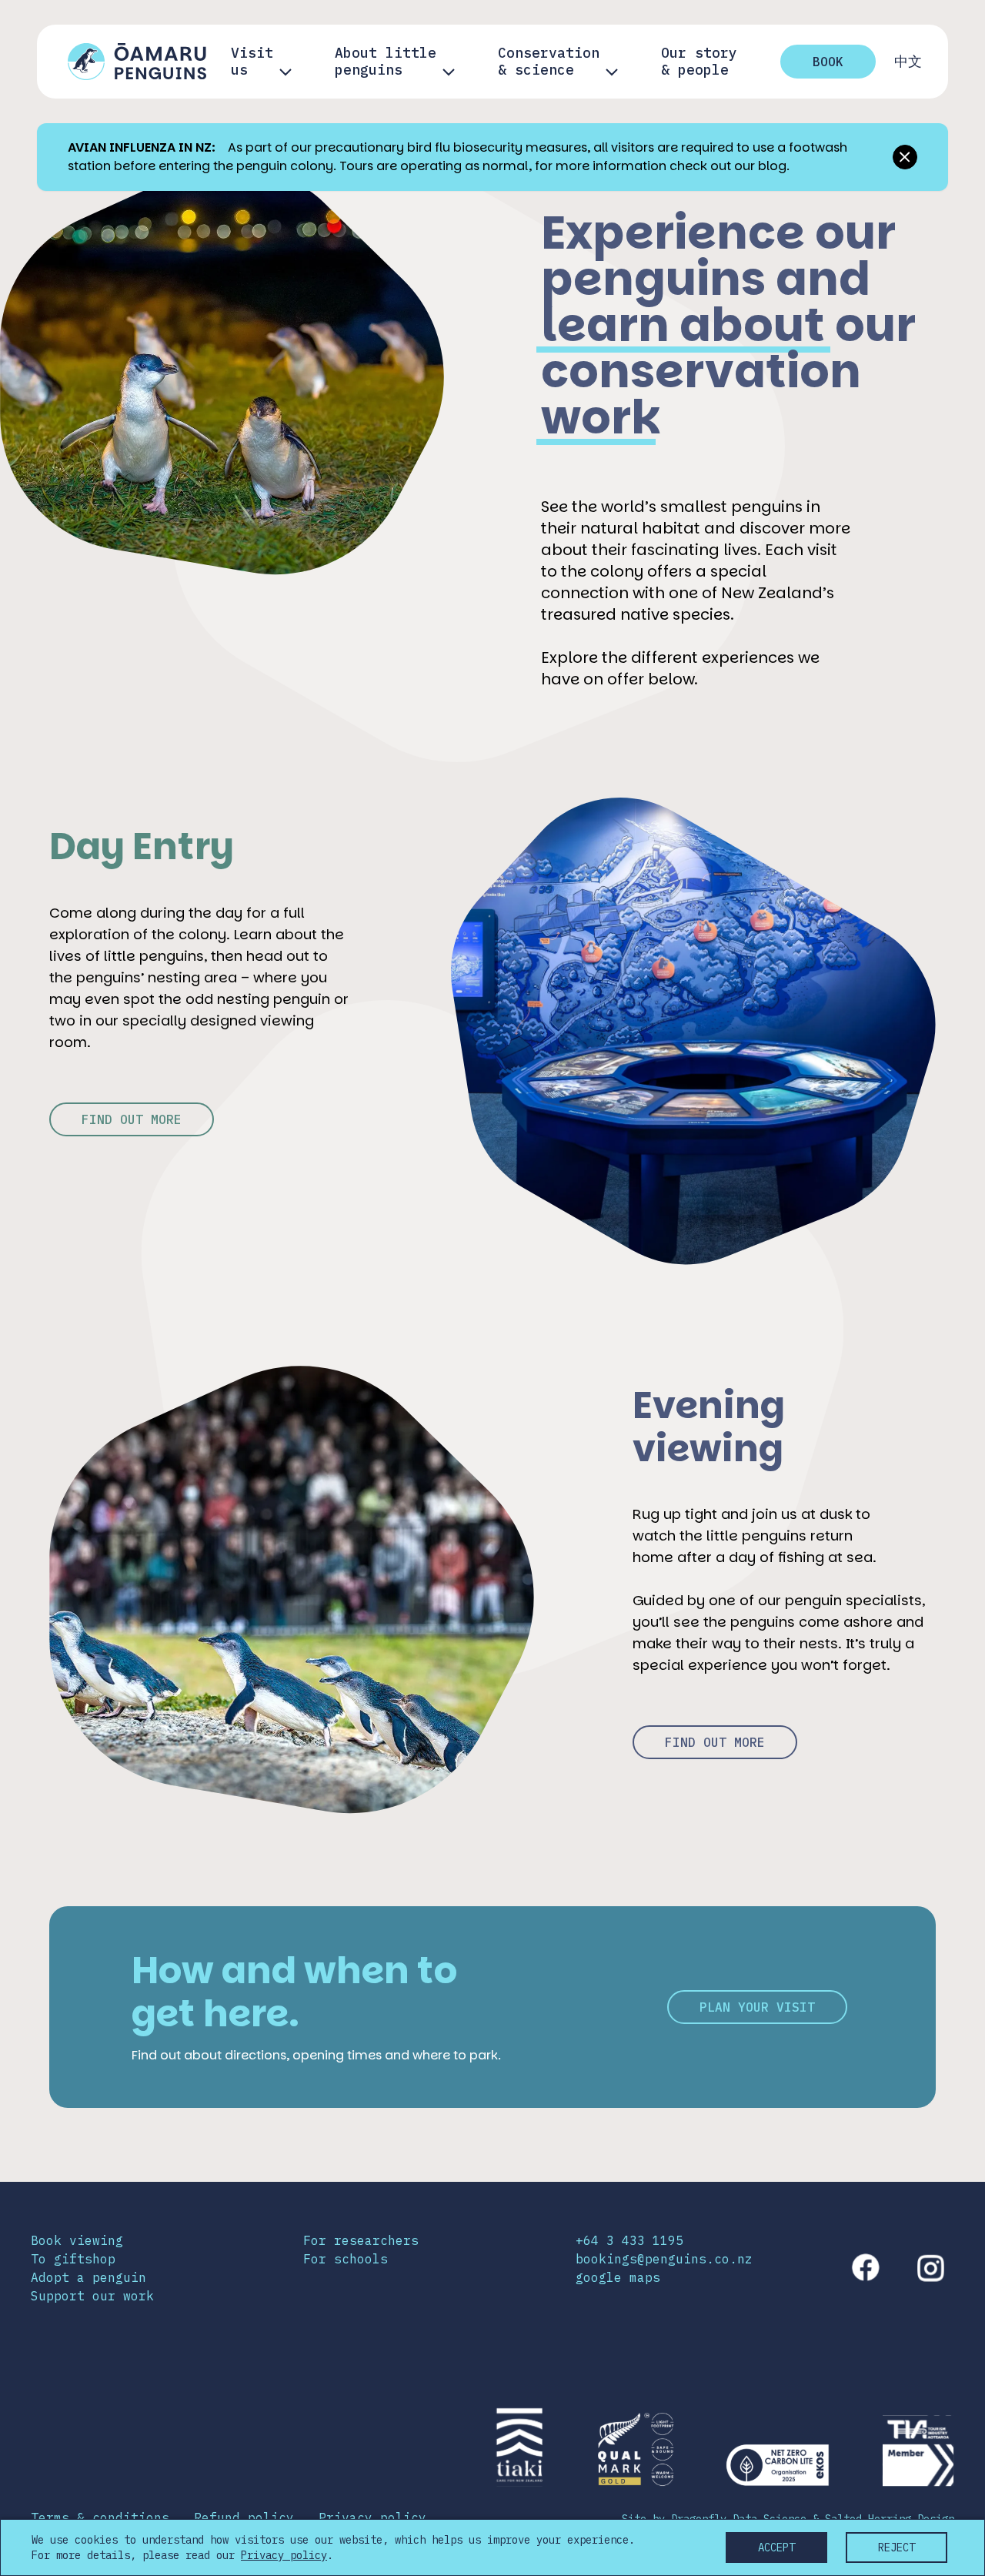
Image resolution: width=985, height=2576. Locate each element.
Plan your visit (757, 2007)
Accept (776, 2548)
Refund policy (244, 2517)
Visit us (252, 62)
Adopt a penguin (88, 2277)
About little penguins (386, 62)
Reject (897, 2548)
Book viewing (77, 2240)
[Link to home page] (137, 62)
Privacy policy (372, 2517)
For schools (346, 2259)
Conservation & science (549, 62)
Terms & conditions (100, 2517)
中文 (908, 62)
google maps (618, 2277)
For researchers (361, 2240)
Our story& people (699, 62)
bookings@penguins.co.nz (664, 2259)
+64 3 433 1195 (629, 2240)
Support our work (92, 2296)
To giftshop (73, 2259)
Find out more (132, 1119)
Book (828, 62)
